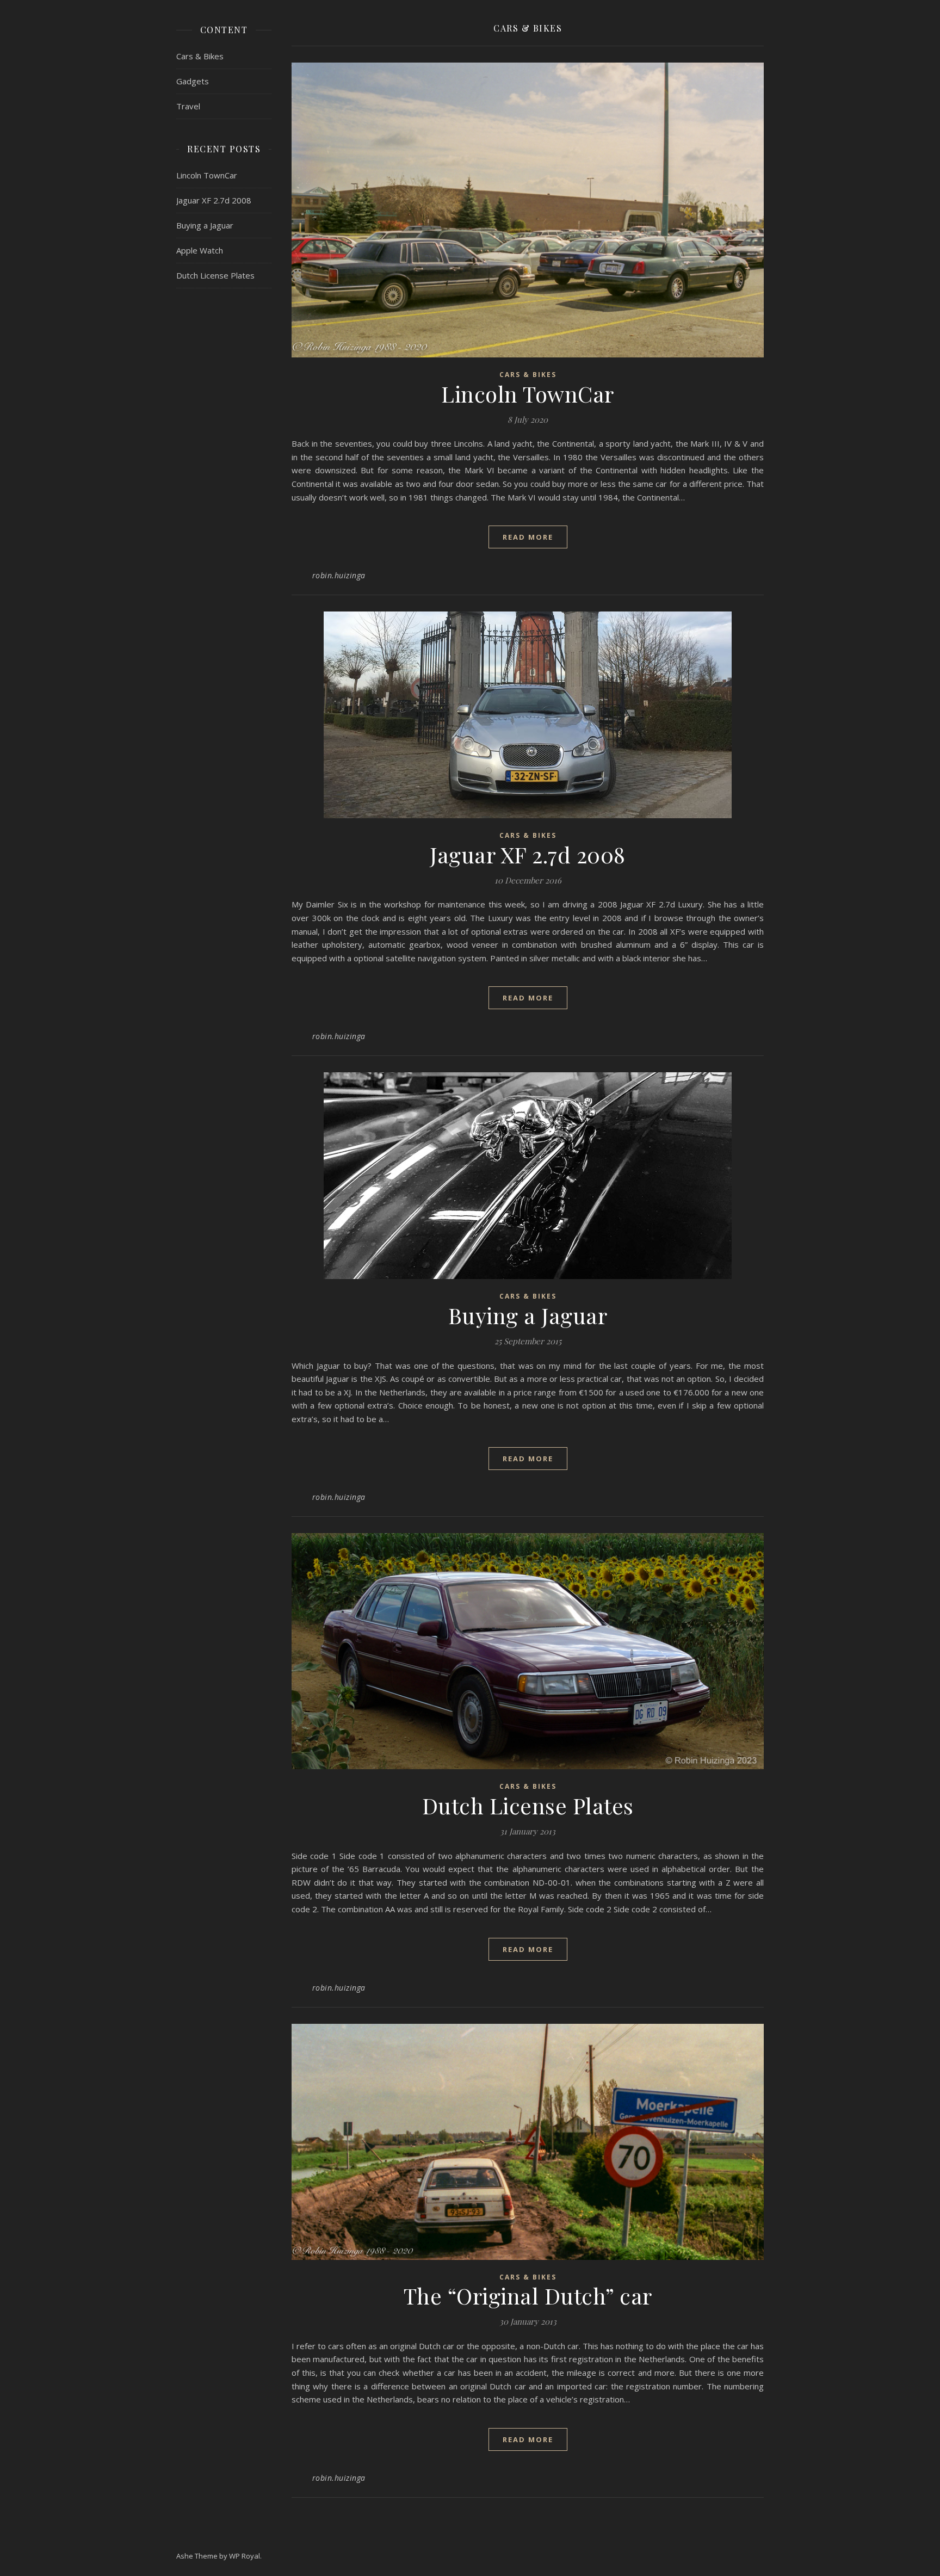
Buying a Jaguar (205, 225)
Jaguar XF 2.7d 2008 (214, 200)
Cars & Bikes (200, 56)
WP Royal (245, 2556)
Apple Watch (200, 250)
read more (528, 537)
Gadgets (193, 81)
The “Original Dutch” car (528, 2296)
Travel (188, 106)
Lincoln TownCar (207, 175)
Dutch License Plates (215, 275)
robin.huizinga (339, 575)
